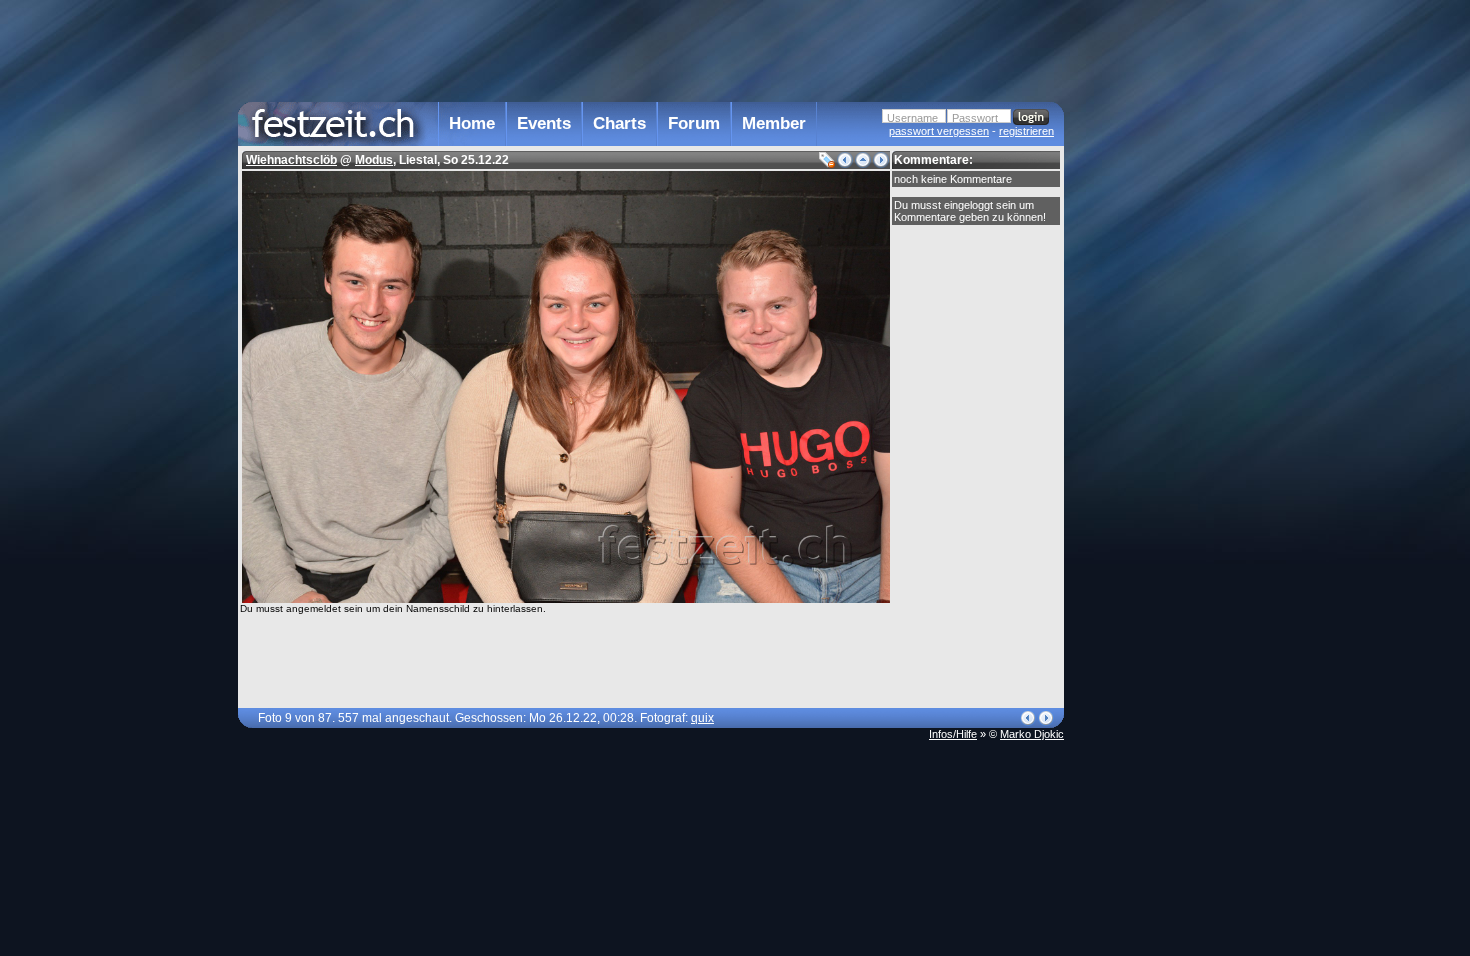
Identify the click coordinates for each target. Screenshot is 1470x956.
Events (544, 123)
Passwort (975, 118)
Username (912, 118)
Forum (694, 123)
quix (702, 718)
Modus (374, 160)
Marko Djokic (1032, 734)
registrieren (1026, 131)
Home (472, 123)
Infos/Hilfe (953, 734)
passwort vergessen (939, 131)
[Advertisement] (1152, 403)
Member (774, 123)
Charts (619, 123)
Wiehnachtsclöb (291, 160)
